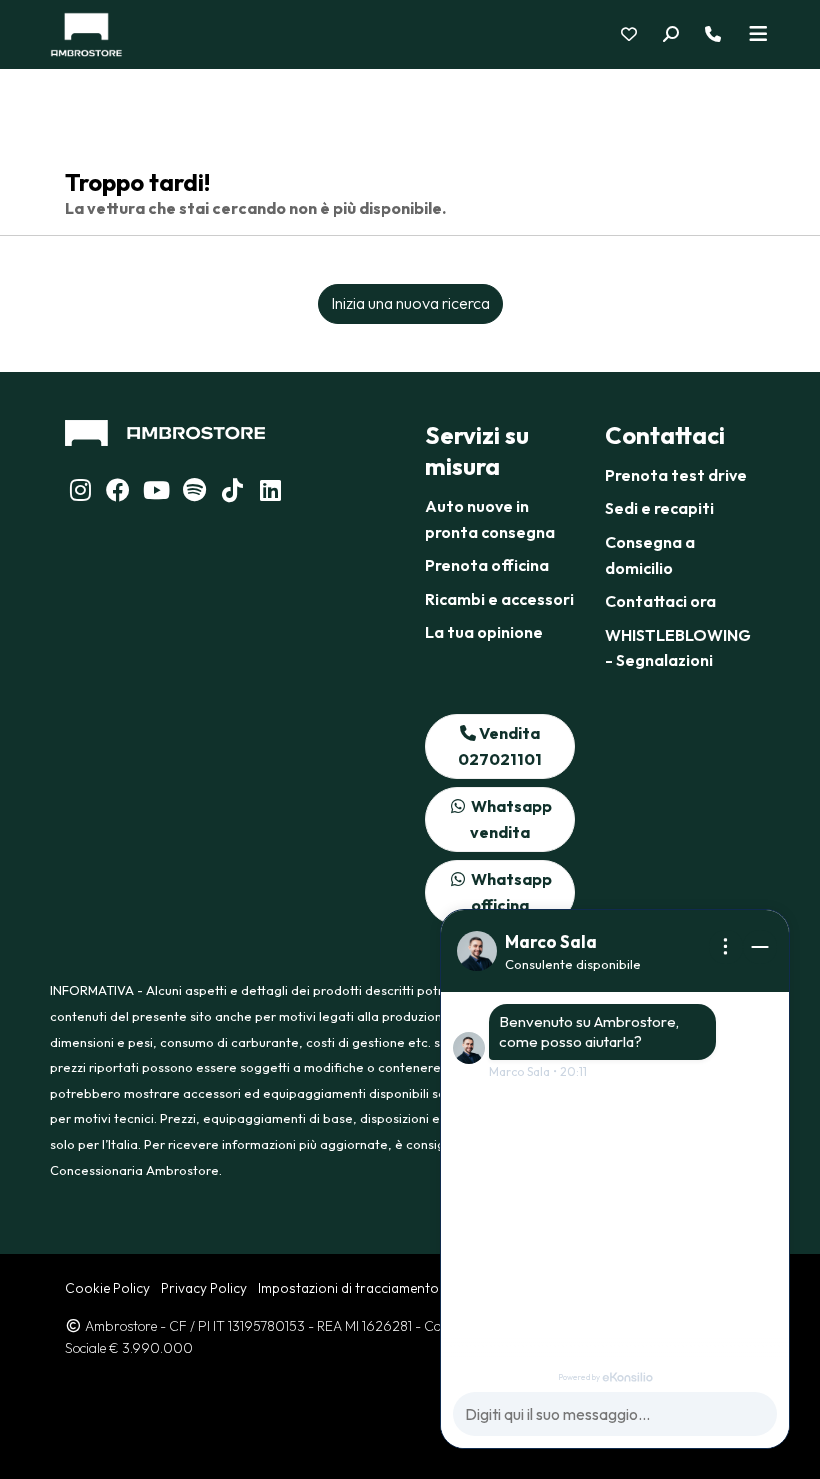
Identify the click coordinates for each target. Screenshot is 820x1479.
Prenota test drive (676, 475)
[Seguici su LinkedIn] (194, 493)
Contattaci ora (660, 601)
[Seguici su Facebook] (118, 493)
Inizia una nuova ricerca (410, 303)
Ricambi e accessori (499, 599)
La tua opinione (484, 632)
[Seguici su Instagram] (80, 493)
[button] (683, 35)
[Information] (726, 947)
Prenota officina (487, 565)
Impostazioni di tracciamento (348, 1288)
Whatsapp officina (510, 892)
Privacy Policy (204, 1288)
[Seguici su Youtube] (156, 493)
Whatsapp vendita (510, 819)
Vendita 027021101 (500, 746)
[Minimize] (760, 947)
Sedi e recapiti (659, 508)
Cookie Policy (107, 1288)
